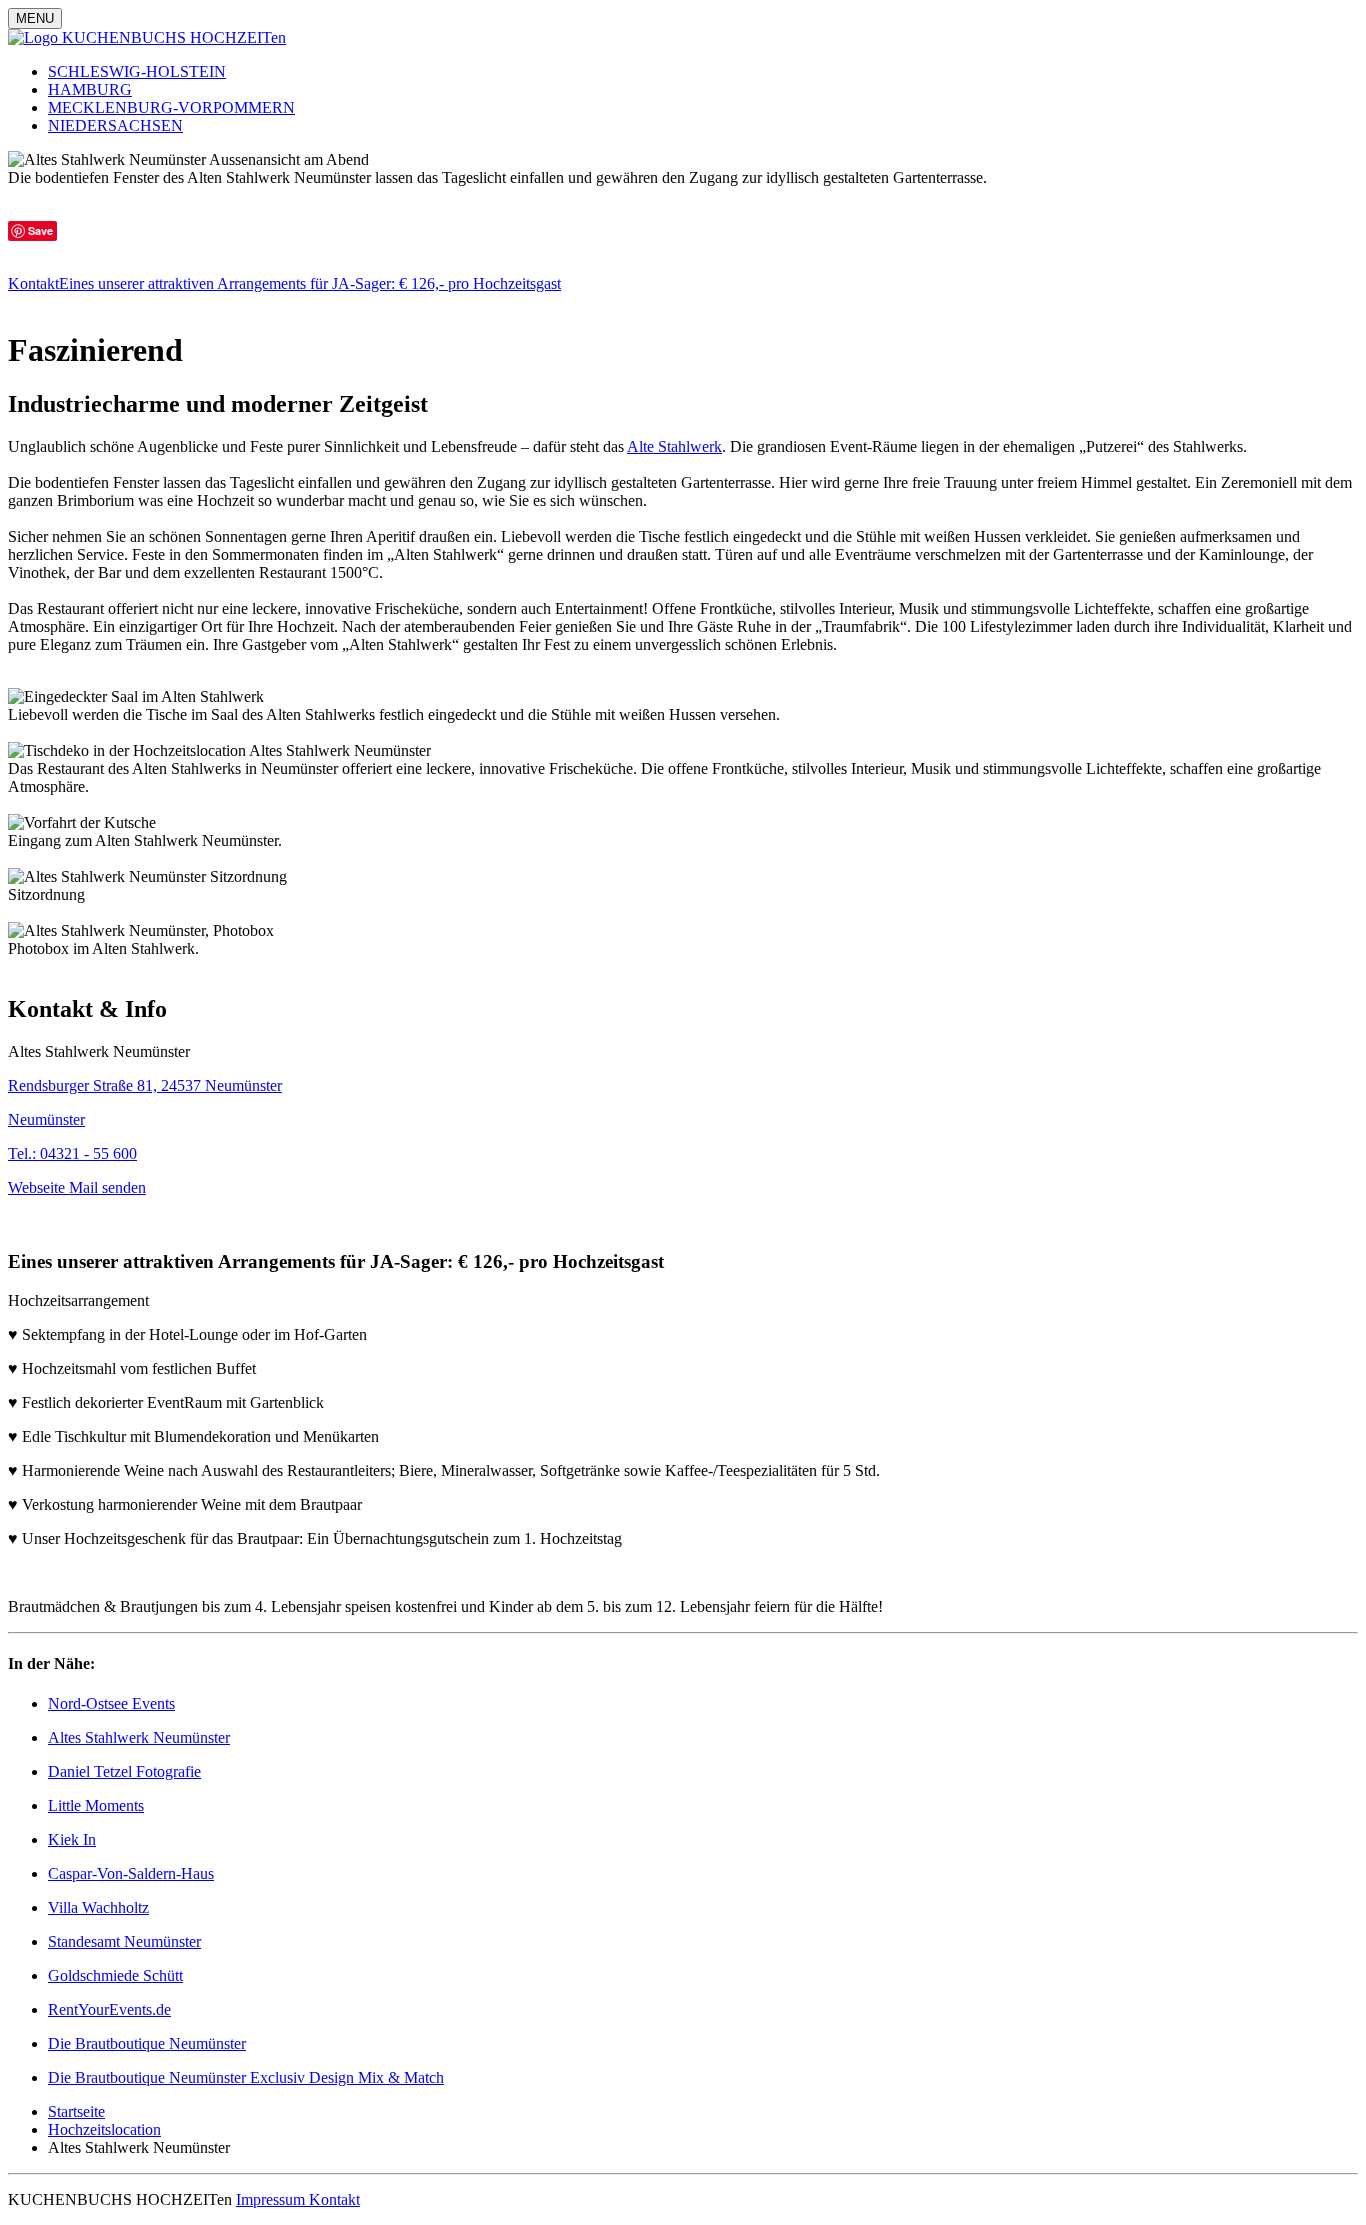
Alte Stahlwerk (674, 446)
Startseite (76, 2111)
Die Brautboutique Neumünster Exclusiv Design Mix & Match (246, 2077)
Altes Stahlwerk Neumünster (139, 1737)
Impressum (272, 2199)
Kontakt (33, 283)
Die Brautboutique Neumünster (147, 2043)
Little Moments (96, 1805)
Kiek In (72, 1839)
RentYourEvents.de (109, 2009)
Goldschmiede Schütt (115, 1975)
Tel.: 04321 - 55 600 (72, 1153)
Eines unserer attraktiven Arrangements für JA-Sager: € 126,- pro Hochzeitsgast (310, 283)
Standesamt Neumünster (124, 1941)
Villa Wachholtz (98, 1907)
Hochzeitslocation (104, 2129)
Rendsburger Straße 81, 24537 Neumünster (145, 1085)
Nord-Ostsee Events (111, 1703)
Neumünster (46, 1119)
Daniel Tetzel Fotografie (124, 1771)
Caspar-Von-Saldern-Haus (131, 1873)
